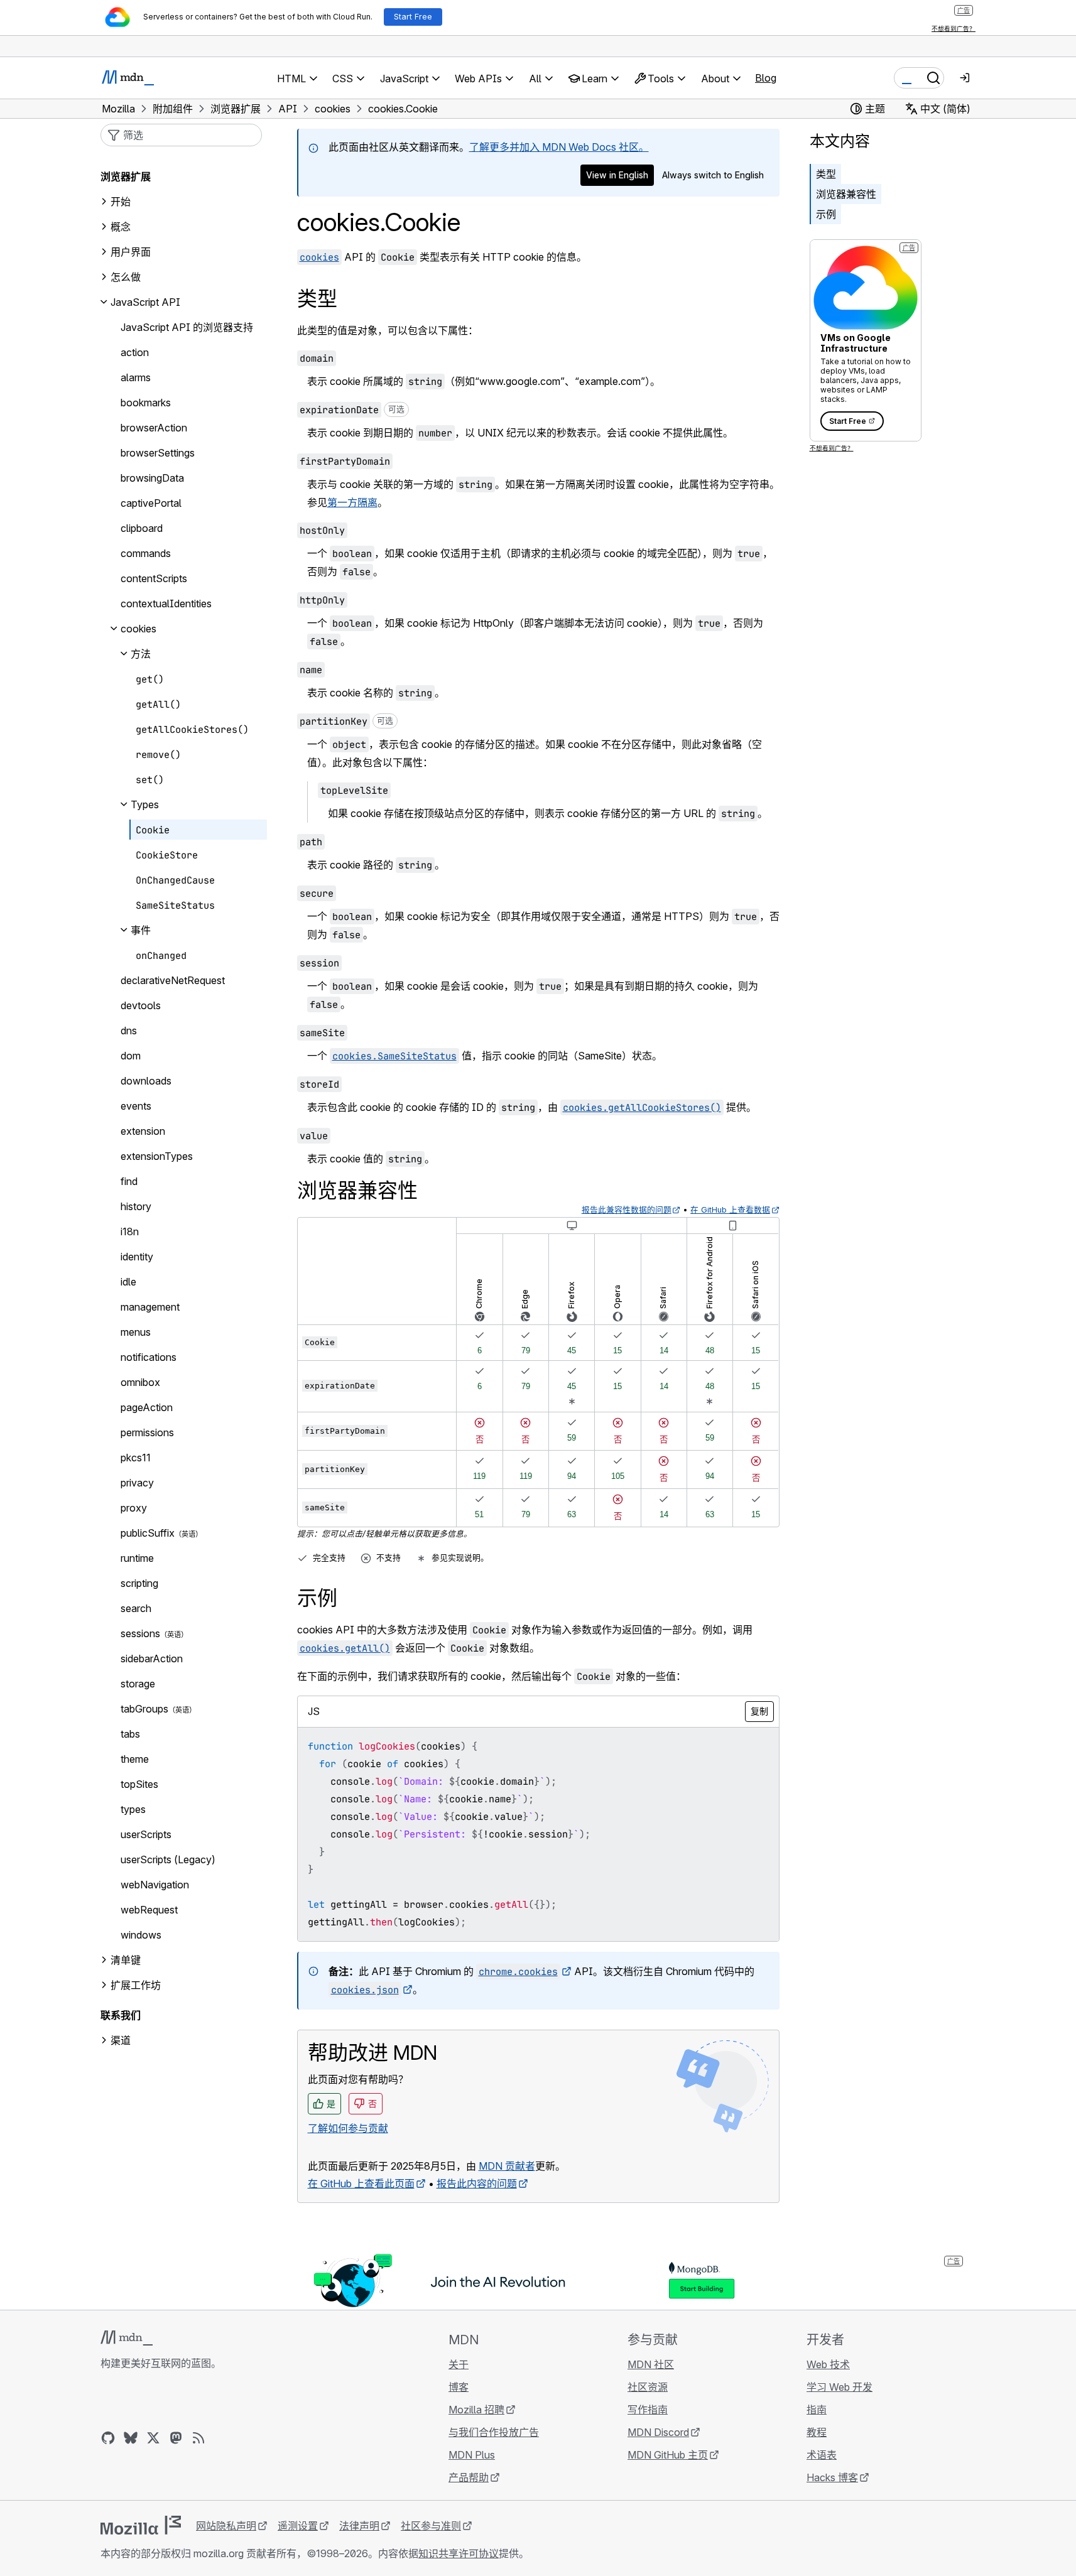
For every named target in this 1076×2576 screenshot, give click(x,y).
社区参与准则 (431, 2526)
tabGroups (144, 1709)
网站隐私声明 (226, 2526)
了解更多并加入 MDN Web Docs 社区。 (559, 147)
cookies (139, 629)
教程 (817, 2432)
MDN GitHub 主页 (668, 2455)
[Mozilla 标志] (141, 2525)
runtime (137, 1558)
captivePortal (151, 503)
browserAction (154, 428)
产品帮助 (469, 2477)
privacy (137, 1483)
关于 (459, 2364)
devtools (141, 1005)
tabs (130, 1734)
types (133, 1809)
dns (129, 1031)
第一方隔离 (352, 502)
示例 (826, 214)
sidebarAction (152, 1659)
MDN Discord (658, 2432)
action (135, 352)
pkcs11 (136, 1458)
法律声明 (359, 2526)
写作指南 (648, 2410)
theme (135, 1759)
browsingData (152, 478)
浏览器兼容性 (846, 194)
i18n (130, 1231)
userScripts (146, 1834)
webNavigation (155, 1885)
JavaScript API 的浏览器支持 (187, 327)
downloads (146, 1081)
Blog (766, 78)
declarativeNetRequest (173, 980)
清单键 (126, 1960)
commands (146, 553)
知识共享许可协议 (459, 2553)
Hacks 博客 (832, 2477)
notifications (149, 1357)
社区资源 (648, 2387)
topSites (139, 1784)
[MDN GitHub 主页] (108, 2438)
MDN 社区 (651, 2364)
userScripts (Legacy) (168, 1859)
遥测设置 (298, 2526)
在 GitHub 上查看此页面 (361, 2184)
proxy (134, 1508)
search (136, 1608)
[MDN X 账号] (153, 2438)
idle (128, 1282)
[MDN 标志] (127, 2338)
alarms (136, 377)
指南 (817, 2410)
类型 (826, 174)
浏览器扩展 (126, 176)
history (136, 1206)
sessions (140, 1633)
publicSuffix (148, 1533)
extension (143, 1131)
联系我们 (121, 2015)
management (150, 1307)
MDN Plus (472, 2455)
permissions (147, 1432)
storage (138, 1684)
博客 (459, 2387)
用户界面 (131, 252)
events (136, 1106)
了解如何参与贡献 (348, 2128)
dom (131, 1056)
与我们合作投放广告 (494, 2432)
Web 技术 (828, 2364)
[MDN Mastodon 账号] (176, 2438)
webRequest (149, 1910)
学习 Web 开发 (840, 2387)
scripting (139, 1583)
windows (141, 1935)
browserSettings (158, 453)
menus (136, 1332)
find (129, 1181)
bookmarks (146, 403)
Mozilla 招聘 (476, 2410)
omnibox (140, 1382)
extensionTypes (157, 1156)
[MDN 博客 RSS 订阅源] (198, 2438)
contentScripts (154, 578)
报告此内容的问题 (477, 2184)
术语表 (822, 2455)
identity (137, 1257)
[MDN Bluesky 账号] (131, 2438)
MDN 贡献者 (507, 2166)
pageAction (147, 1407)
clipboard (142, 528)
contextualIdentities (166, 603)
